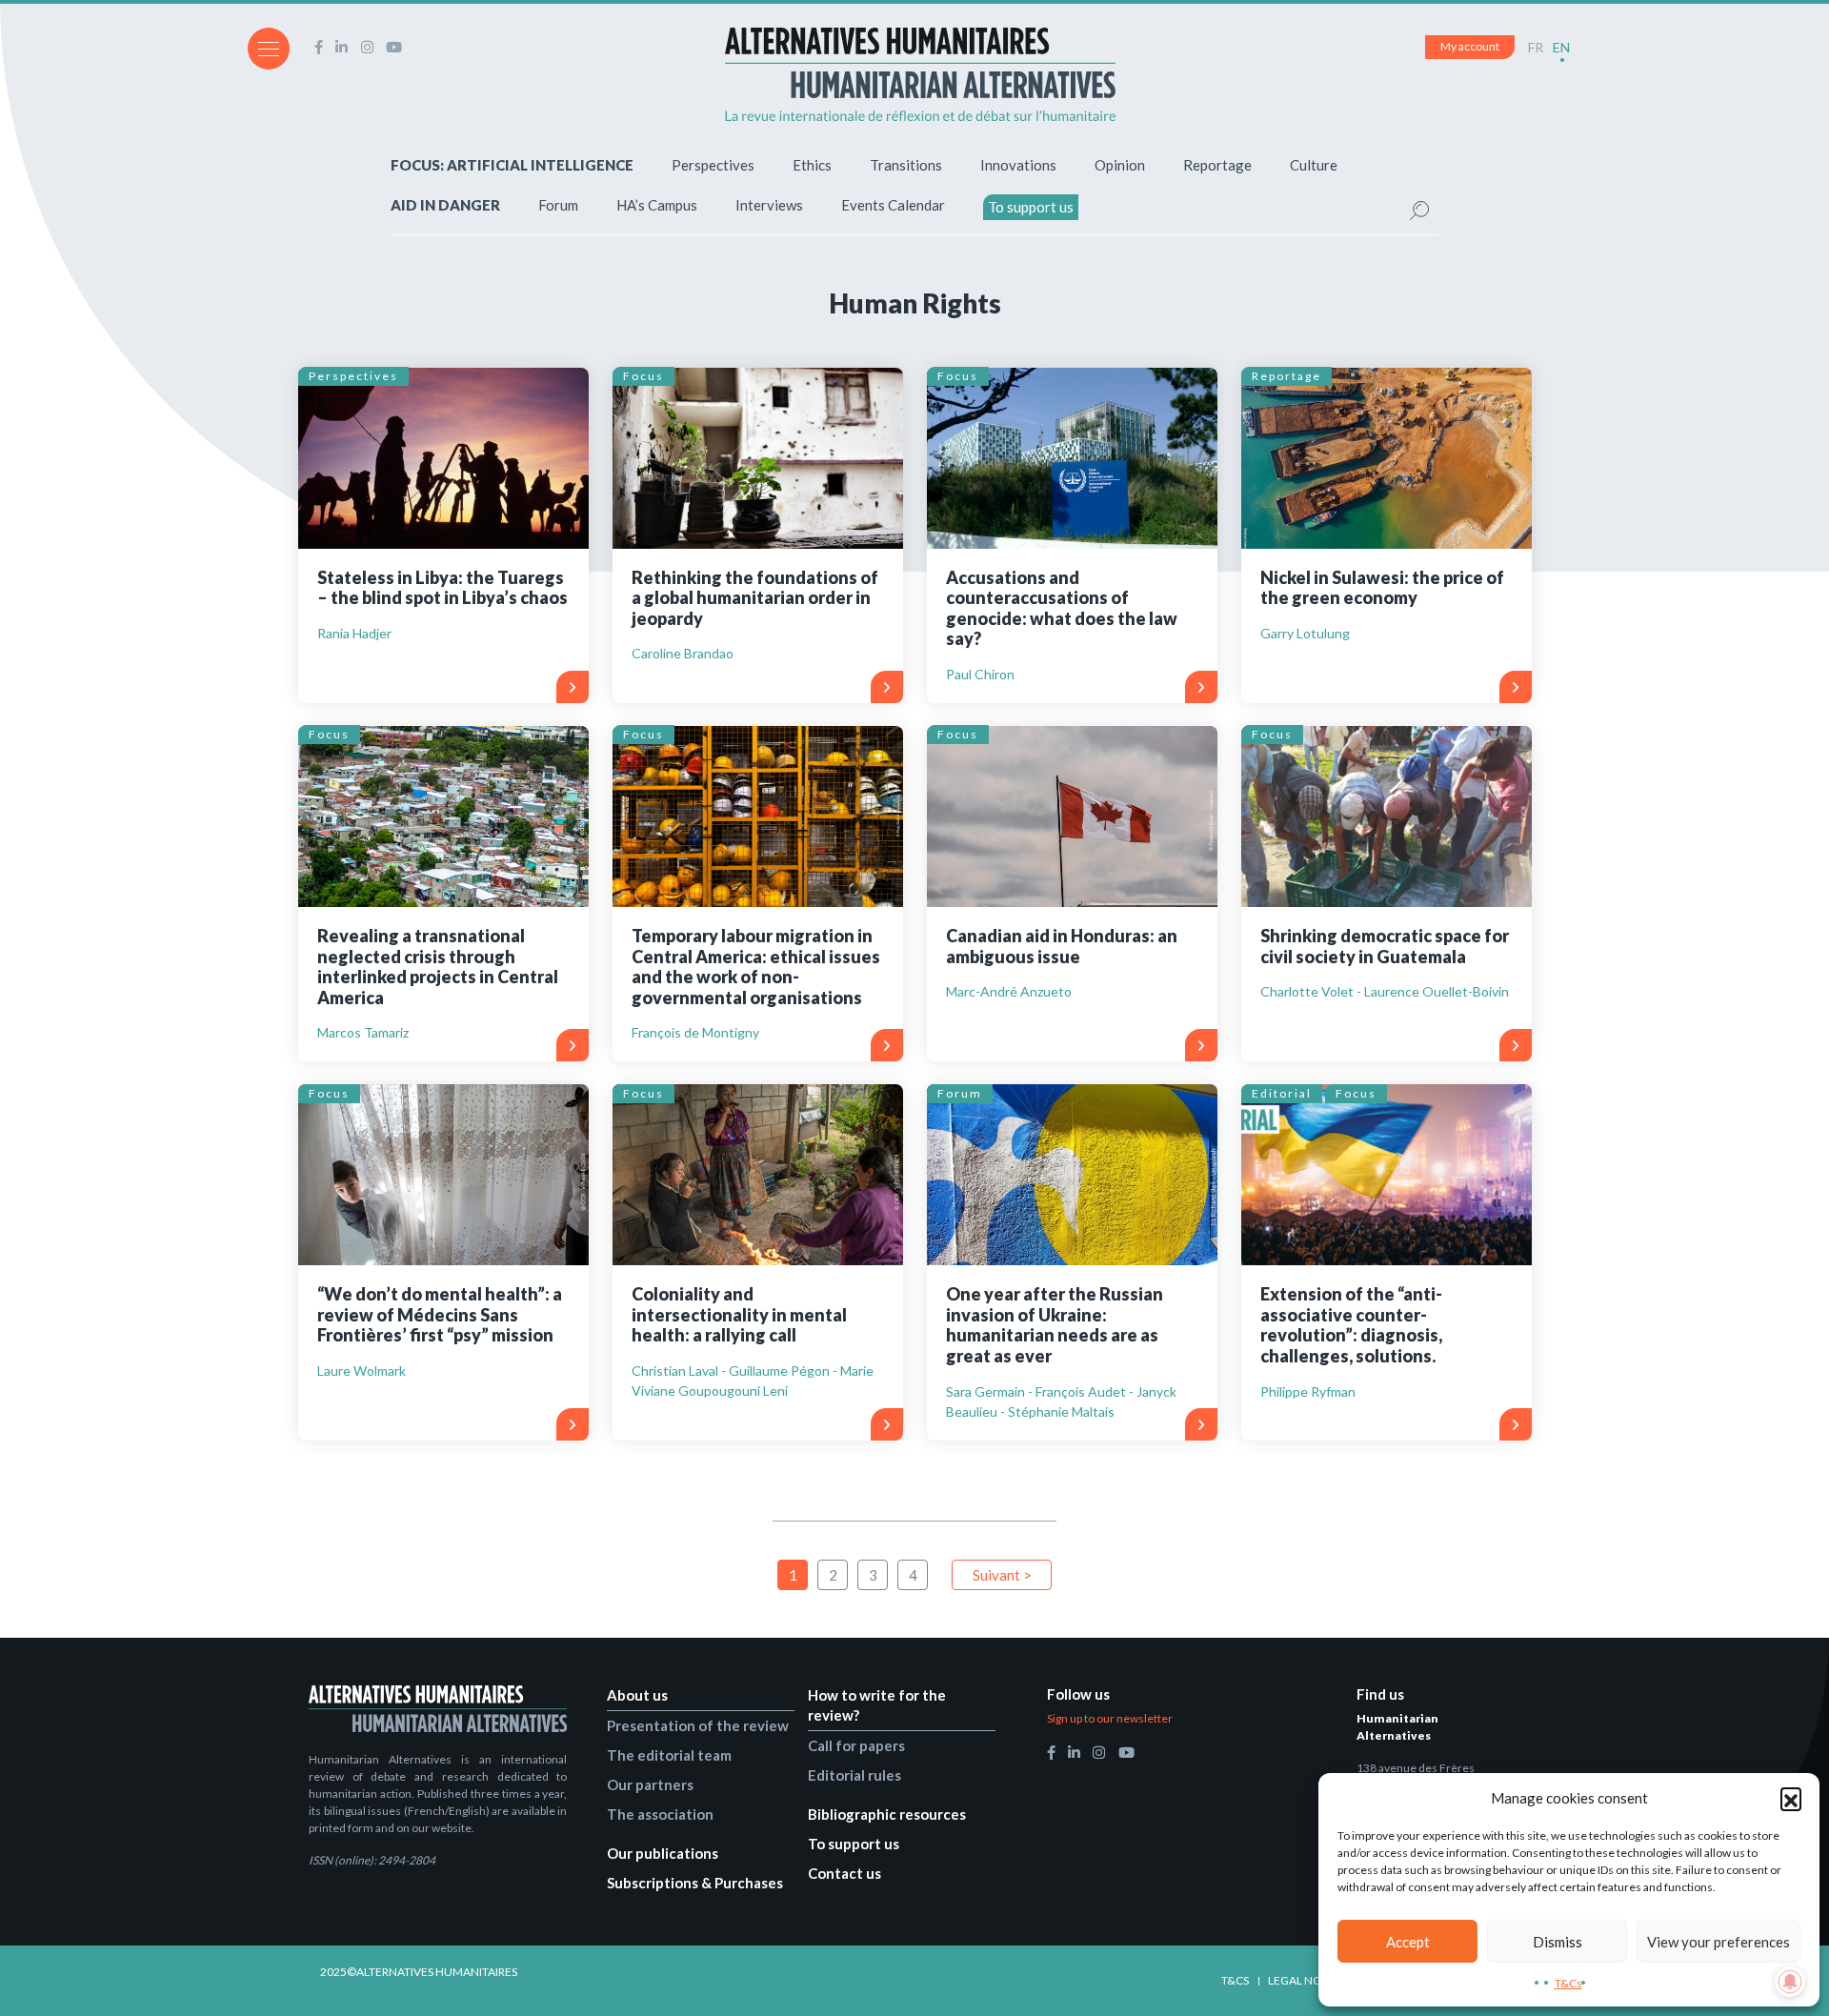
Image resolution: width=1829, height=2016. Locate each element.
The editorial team (669, 1755)
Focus (643, 376)
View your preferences (1718, 1942)
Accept (1408, 1942)
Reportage (1217, 165)
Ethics (812, 165)
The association (660, 1814)
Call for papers (856, 1745)
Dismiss (1558, 1942)
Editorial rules (854, 1775)
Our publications (663, 1853)
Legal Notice (1306, 1980)
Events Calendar (893, 205)
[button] (1791, 1798)
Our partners (650, 1784)
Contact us (844, 1873)
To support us (1031, 207)
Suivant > (1002, 1575)
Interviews (769, 205)
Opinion (1120, 165)
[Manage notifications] (1790, 1982)
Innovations (1018, 165)
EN (1561, 47)
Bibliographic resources (887, 1814)
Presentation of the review (698, 1725)
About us (637, 1695)
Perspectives (713, 165)
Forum (558, 205)
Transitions (906, 165)
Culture (1314, 165)
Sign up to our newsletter (1110, 1718)
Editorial (1282, 1093)
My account (1470, 46)
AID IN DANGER (445, 205)
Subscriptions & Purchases (695, 1883)
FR (1536, 47)
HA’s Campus (657, 205)
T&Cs (1568, 1983)
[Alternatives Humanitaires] (920, 74)
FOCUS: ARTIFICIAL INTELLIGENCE (512, 165)
